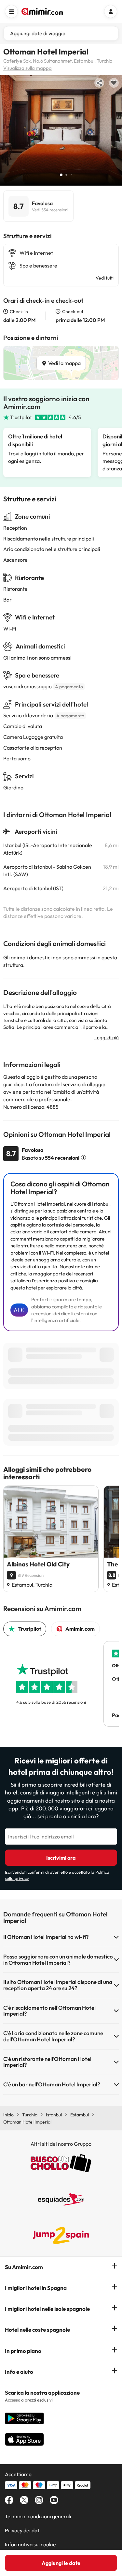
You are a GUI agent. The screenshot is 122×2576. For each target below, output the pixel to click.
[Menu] (11, 11)
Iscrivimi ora (61, 1858)
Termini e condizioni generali (38, 2516)
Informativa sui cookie (30, 2544)
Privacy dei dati (23, 2530)
